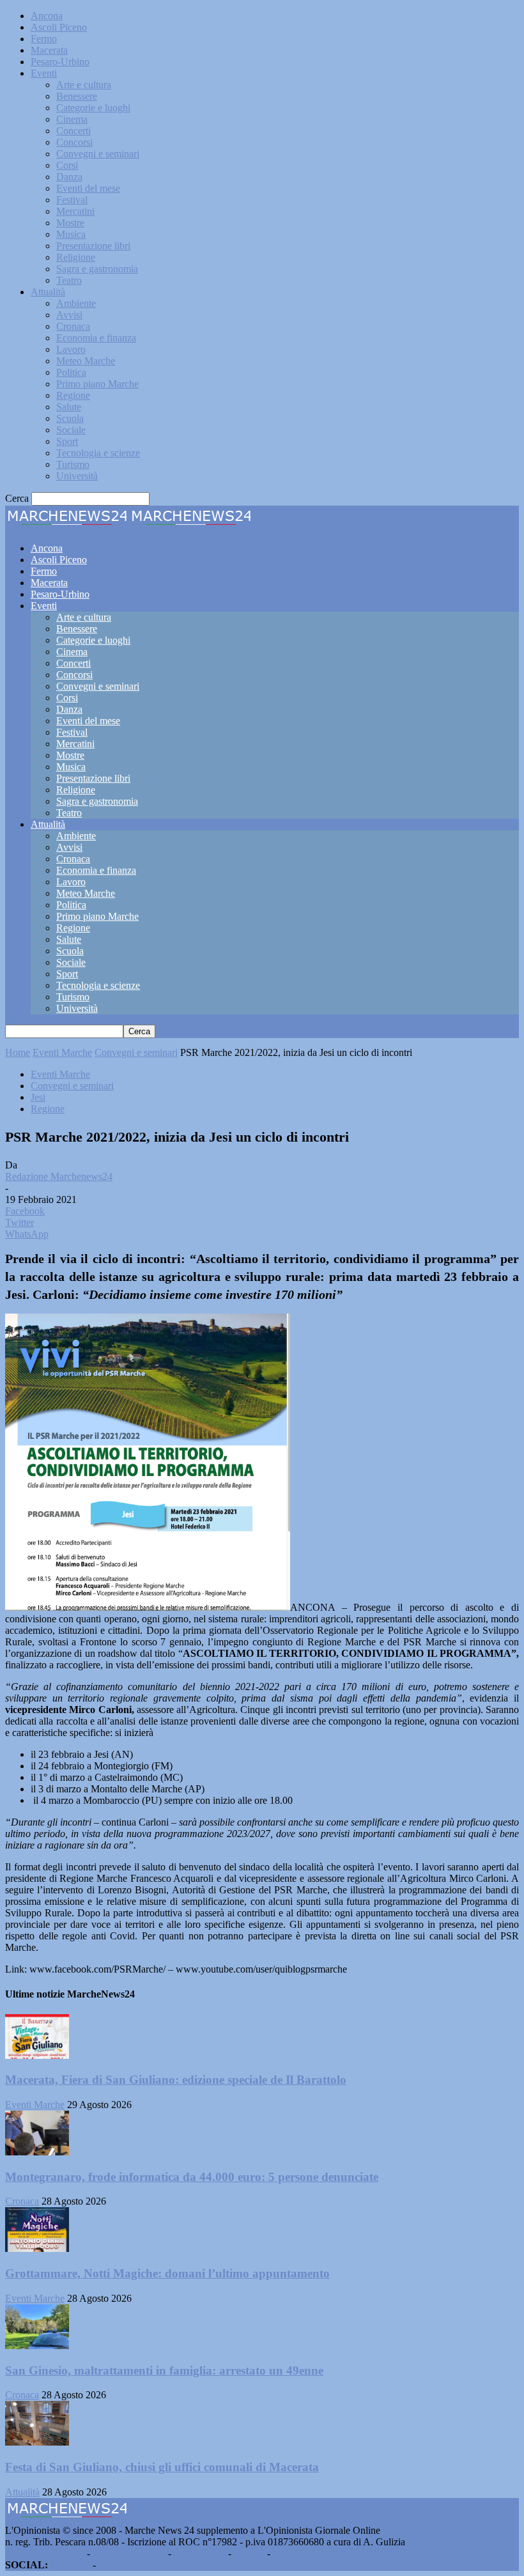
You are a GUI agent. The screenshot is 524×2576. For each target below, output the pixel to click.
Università (77, 476)
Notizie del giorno (129, 2553)
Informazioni (200, 2553)
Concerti (73, 131)
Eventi (44, 73)
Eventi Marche (62, 1052)
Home (18, 1052)
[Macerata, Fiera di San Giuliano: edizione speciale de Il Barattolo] (37, 2055)
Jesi (38, 1097)
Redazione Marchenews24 (59, 1176)
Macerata (49, 50)
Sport (67, 441)
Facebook (70, 2565)
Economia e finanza (96, 338)
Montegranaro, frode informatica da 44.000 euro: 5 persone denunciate (192, 2177)
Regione (73, 395)
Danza (69, 177)
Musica (71, 234)
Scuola (70, 418)
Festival (72, 200)
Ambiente (76, 303)
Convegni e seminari (98, 154)
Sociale (71, 430)
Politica (71, 372)
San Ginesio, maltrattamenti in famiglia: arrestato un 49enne (164, 2370)
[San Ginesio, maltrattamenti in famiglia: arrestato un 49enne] (37, 2346)
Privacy (249, 2553)
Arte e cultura (84, 85)
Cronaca (73, 326)
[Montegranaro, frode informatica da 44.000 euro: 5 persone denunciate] (37, 2152)
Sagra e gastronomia (97, 269)
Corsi (67, 165)
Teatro (69, 280)
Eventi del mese (88, 188)
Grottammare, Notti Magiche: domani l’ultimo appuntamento (167, 2273)
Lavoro (71, 349)
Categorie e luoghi (93, 108)
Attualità (48, 292)
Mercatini (75, 211)
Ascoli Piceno (59, 27)
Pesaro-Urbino (60, 62)
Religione (76, 257)
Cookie (288, 2553)
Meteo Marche (86, 361)
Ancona (47, 16)
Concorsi (74, 142)
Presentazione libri (93, 246)
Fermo (44, 39)
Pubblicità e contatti (45, 2553)
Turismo (73, 464)
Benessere (77, 96)
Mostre (70, 223)
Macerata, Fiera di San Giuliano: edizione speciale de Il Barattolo (176, 2080)
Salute (69, 407)
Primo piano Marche (97, 384)
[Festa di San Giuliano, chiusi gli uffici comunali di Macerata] (37, 2442)
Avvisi (69, 315)
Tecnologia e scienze (98, 453)
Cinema (72, 119)
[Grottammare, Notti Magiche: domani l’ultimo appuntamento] (37, 2248)
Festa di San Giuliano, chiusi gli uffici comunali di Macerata (162, 2467)
